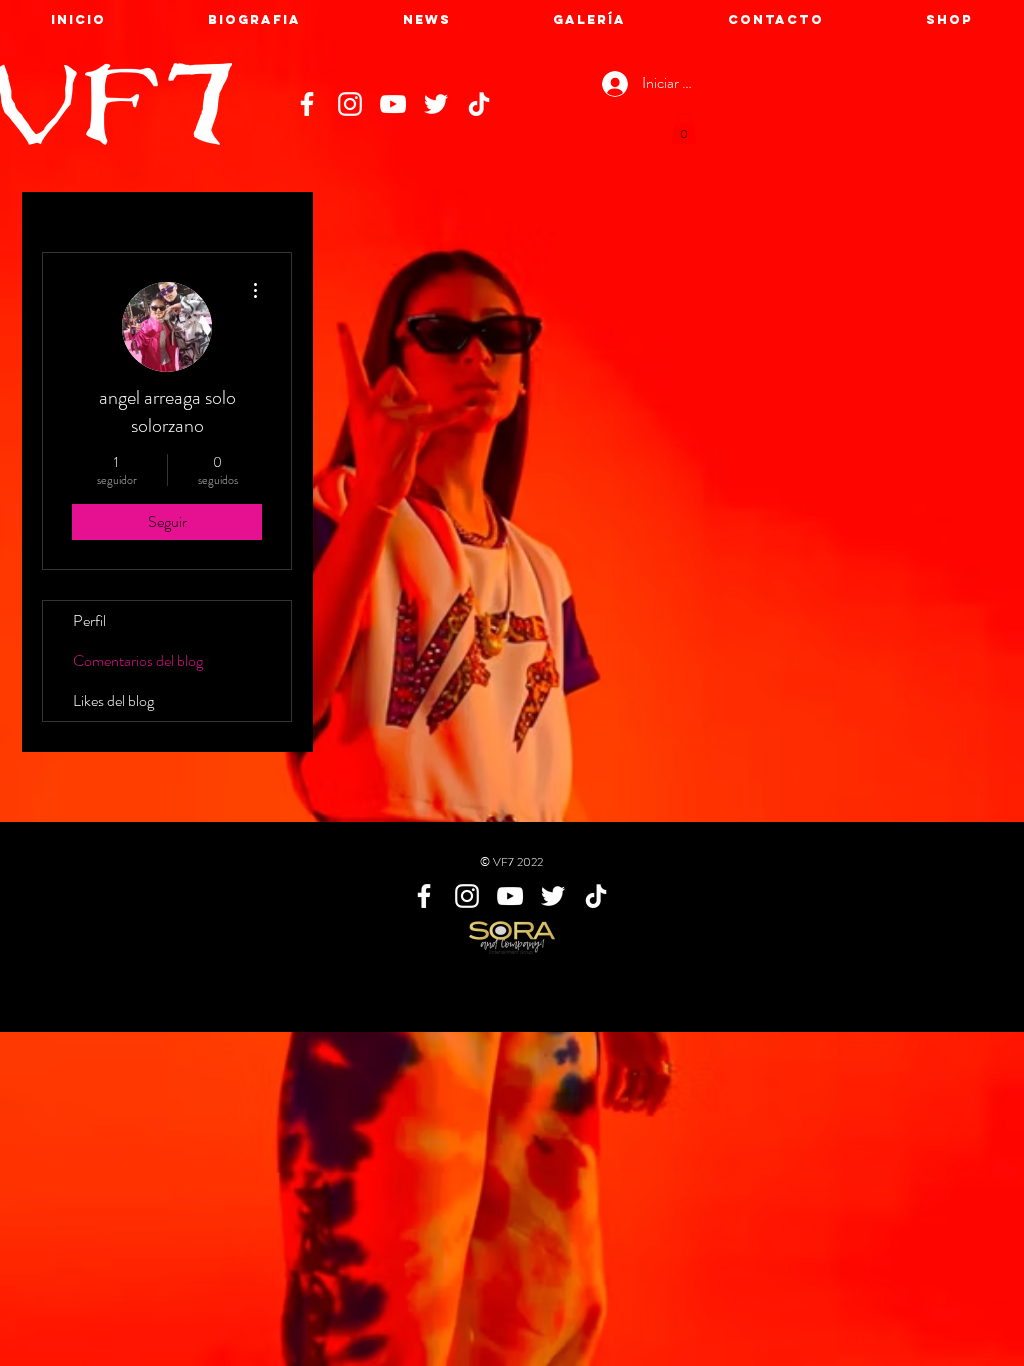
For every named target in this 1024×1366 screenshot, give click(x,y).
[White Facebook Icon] (307, 104)
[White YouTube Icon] (393, 104)
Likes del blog (113, 700)
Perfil (89, 620)
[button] (684, 128)
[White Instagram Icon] (350, 104)
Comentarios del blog (138, 660)
